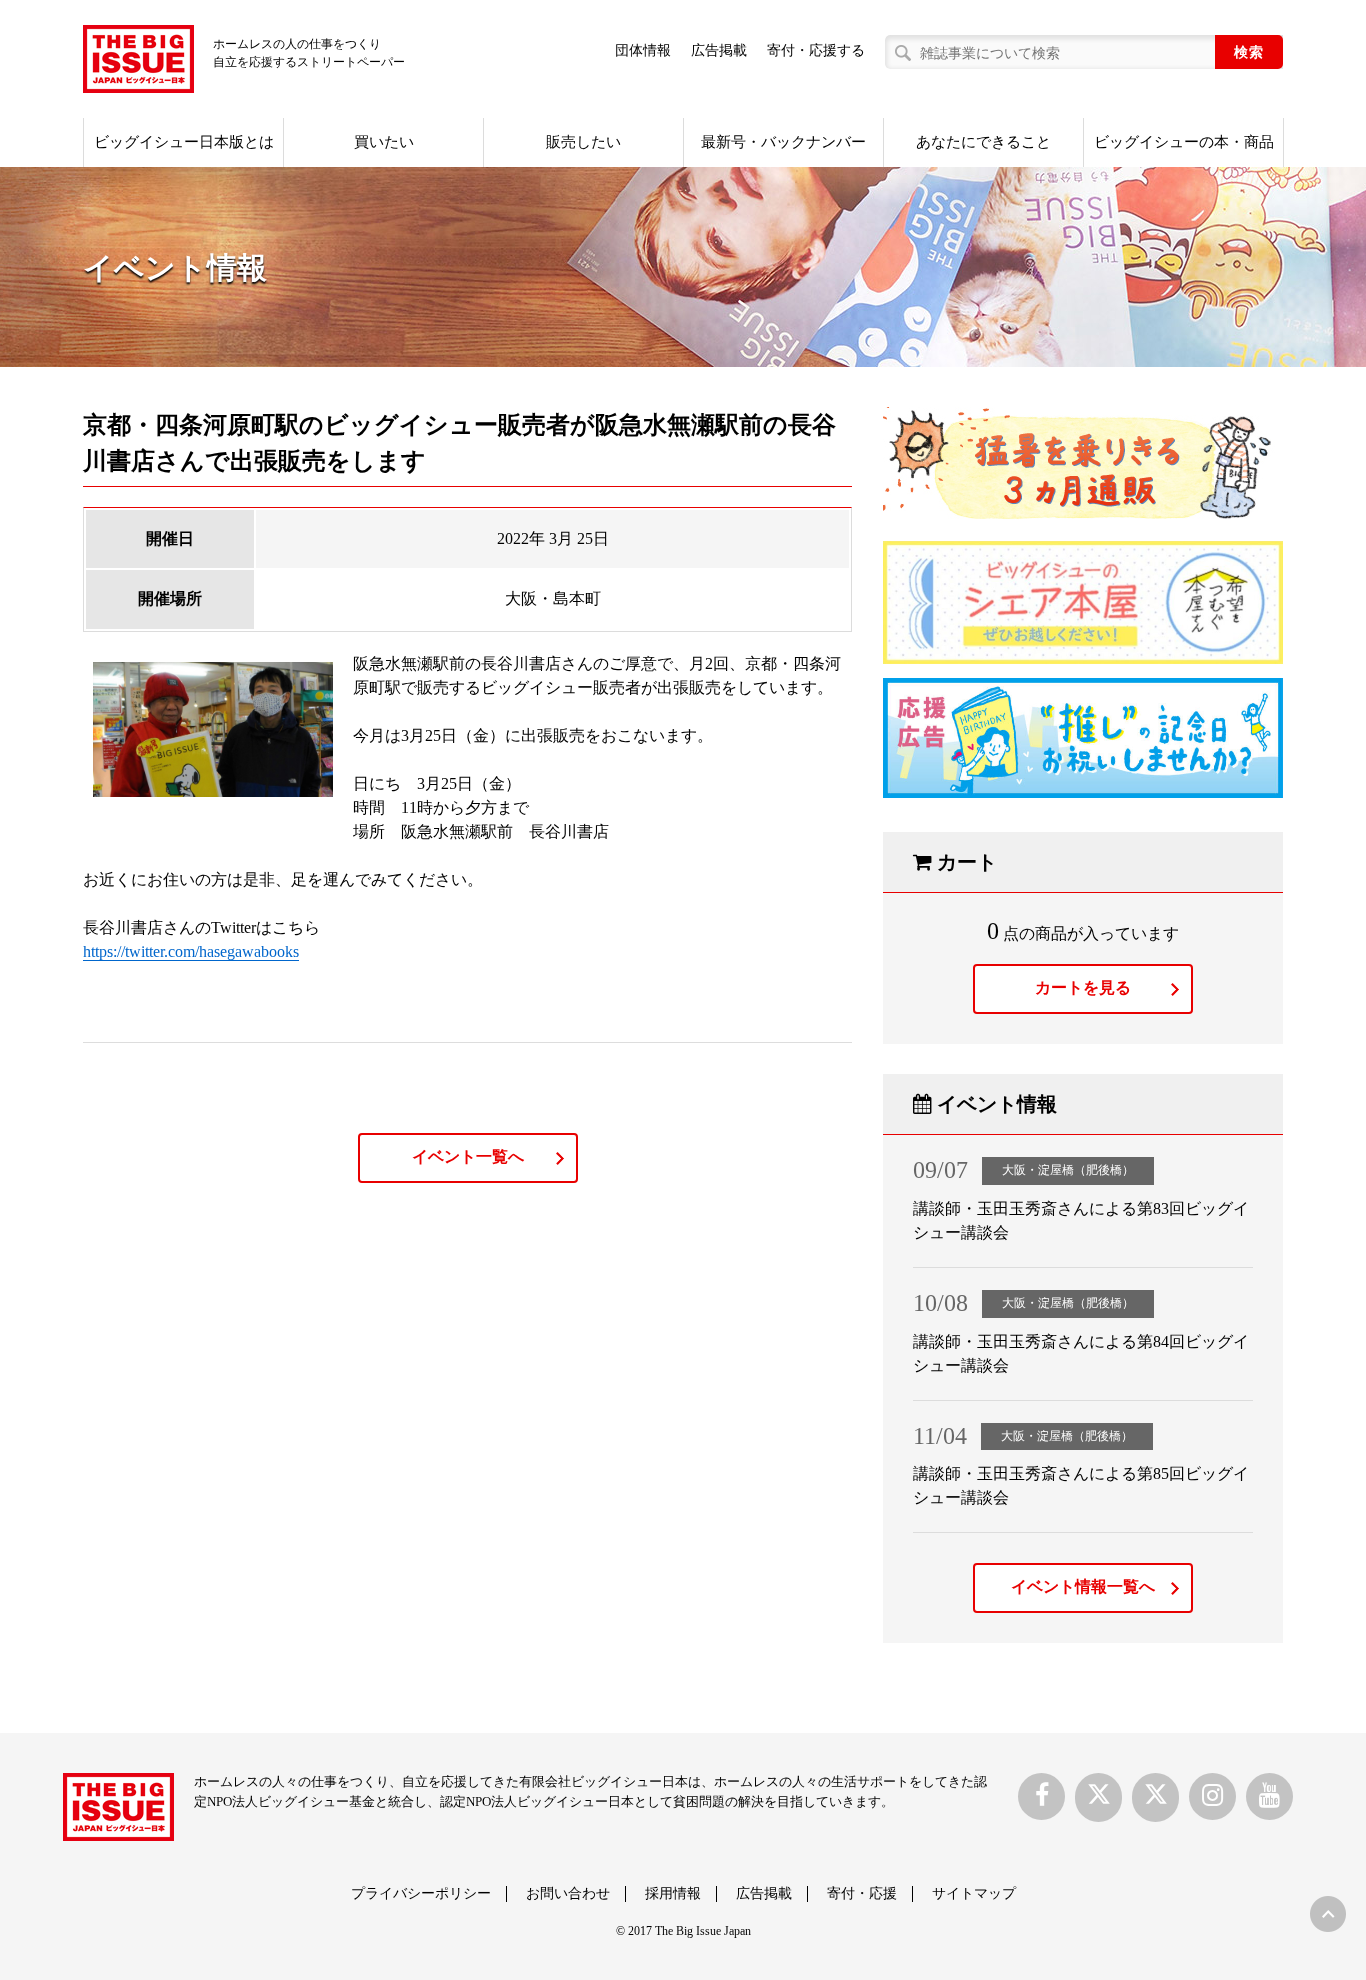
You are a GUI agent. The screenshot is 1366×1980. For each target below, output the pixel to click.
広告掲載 (719, 50)
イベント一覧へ (468, 1156)
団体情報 (643, 50)
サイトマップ (974, 1893)
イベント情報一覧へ (1083, 1586)
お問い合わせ (568, 1893)
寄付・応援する (816, 50)
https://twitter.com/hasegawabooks (191, 951)
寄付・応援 (862, 1893)
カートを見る (1083, 987)
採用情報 (673, 1893)
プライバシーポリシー (421, 1893)
